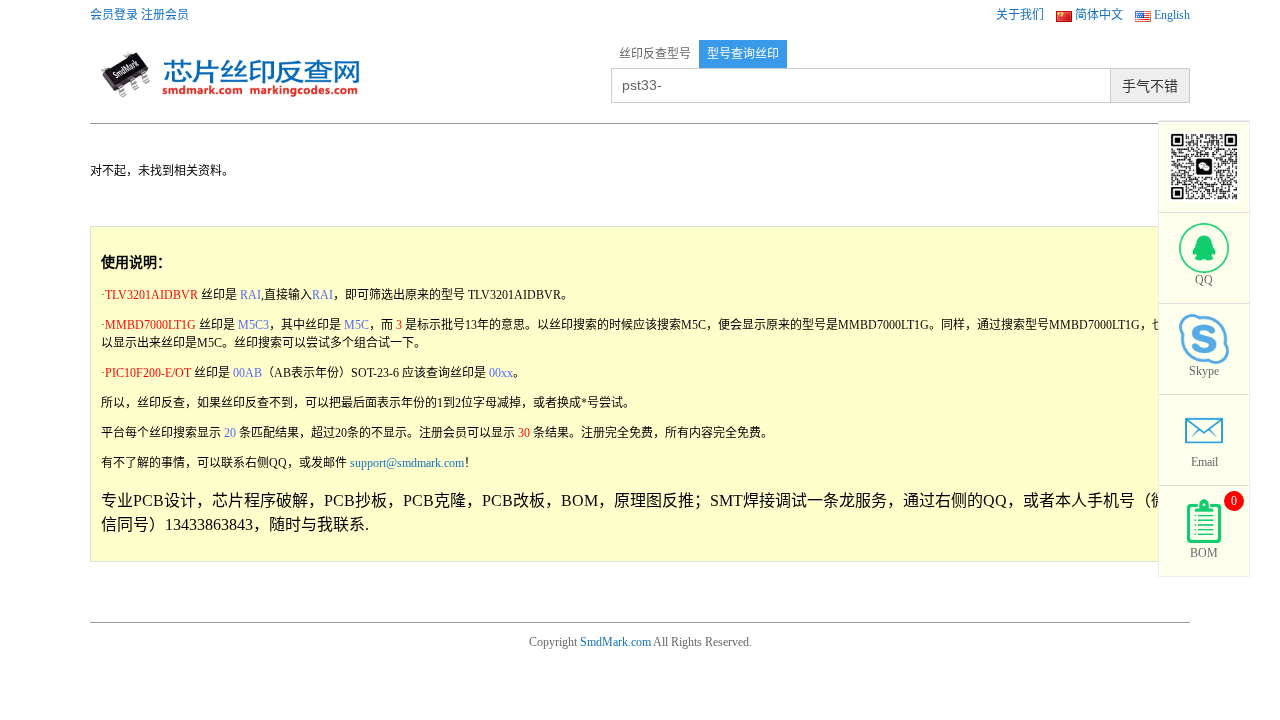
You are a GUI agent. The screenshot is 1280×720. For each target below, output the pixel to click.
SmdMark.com (615, 642)
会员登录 (114, 15)
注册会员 (165, 15)
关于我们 (1020, 15)
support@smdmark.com (407, 463)
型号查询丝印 (743, 54)
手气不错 (1150, 86)
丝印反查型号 (655, 54)
